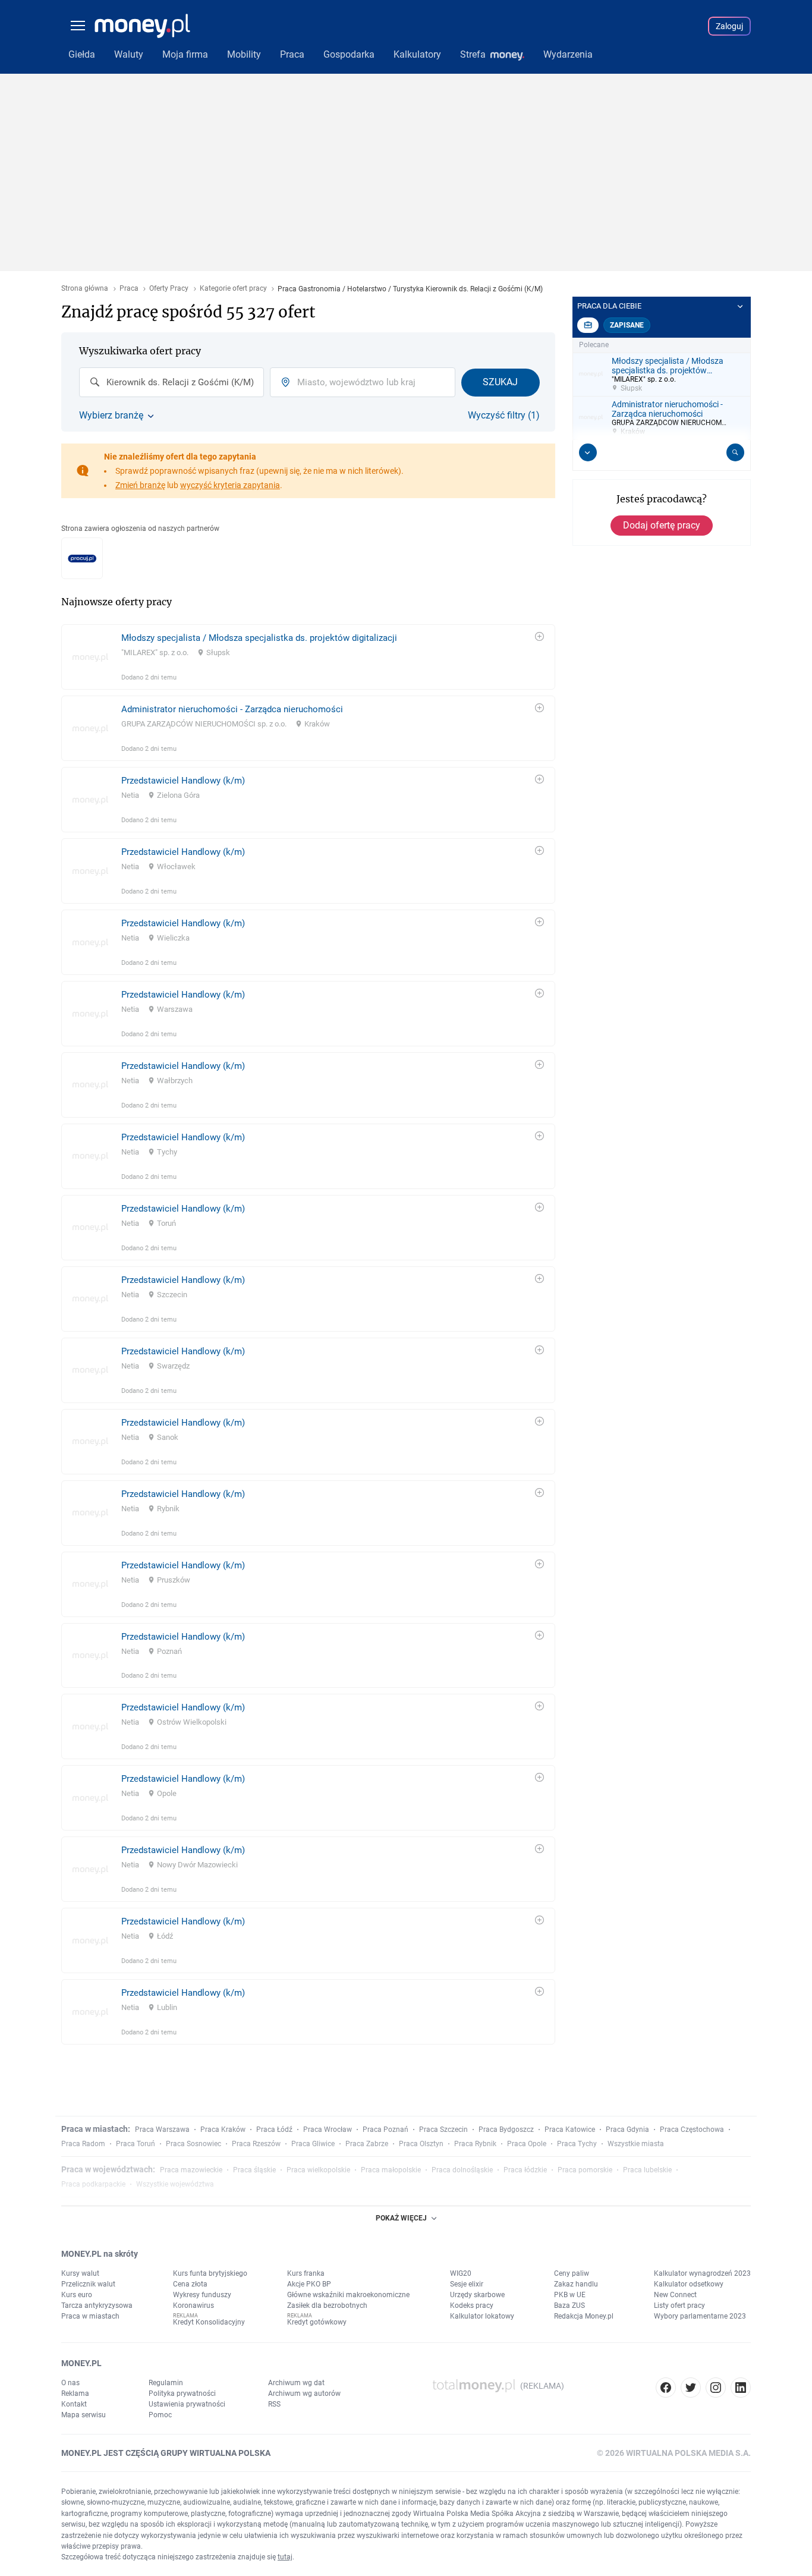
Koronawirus (193, 2305)
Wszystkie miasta (636, 2144)
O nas (70, 2383)
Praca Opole (527, 2144)
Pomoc (160, 2415)
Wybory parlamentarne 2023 (700, 2316)
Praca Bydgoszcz (506, 2130)
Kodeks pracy (472, 2305)
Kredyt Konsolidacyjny (209, 2322)
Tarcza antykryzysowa (97, 2305)
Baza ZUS (569, 2305)
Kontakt (74, 2404)
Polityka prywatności (182, 2393)
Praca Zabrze (367, 2144)
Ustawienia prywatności (187, 2404)
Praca (129, 289)
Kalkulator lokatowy (482, 2316)
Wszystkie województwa (175, 2184)
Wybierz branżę (111, 416)
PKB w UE (570, 2295)
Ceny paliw (572, 2273)
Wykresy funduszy (202, 2295)
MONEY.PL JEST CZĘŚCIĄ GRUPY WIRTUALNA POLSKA (166, 2453)
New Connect (675, 2295)
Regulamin (166, 2383)
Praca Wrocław (328, 2130)
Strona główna (85, 289)
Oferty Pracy (169, 289)
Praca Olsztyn (421, 2144)
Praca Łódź (274, 2130)
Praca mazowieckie (191, 2170)
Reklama (75, 2393)
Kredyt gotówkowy (317, 2322)
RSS (274, 2404)
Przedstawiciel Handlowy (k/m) (183, 781)
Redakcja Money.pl (584, 2316)
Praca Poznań (385, 2130)
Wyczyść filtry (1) (504, 416)
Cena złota (190, 2284)
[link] (308, 657)
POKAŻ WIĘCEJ (401, 2218)
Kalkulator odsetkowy (689, 2284)
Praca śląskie (254, 2170)
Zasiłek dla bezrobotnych (327, 2305)
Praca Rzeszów (256, 2144)
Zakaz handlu (576, 2284)
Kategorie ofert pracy (233, 289)
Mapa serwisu (84, 2415)
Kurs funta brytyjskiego (210, 2273)
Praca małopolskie (391, 2170)
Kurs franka (306, 2273)
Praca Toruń (136, 2144)
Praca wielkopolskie (318, 2170)
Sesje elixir (467, 2284)
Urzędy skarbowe (477, 2295)
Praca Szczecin (443, 2130)
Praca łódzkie (525, 2170)
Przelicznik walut (88, 2284)
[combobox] (171, 382)
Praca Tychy (577, 2144)
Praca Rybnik (475, 2144)
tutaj (285, 2557)
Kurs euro (77, 2295)
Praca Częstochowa (692, 2130)
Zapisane (627, 325)
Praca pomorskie (585, 2170)
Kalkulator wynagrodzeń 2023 (702, 2273)
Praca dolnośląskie (462, 2170)
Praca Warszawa (162, 2130)
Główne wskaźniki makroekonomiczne (348, 2295)
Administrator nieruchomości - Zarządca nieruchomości (232, 709)
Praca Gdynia (627, 2130)
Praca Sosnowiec (193, 2144)
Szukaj (500, 382)
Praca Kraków (223, 2130)
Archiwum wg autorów (304, 2393)
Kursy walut (80, 2273)
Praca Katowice (570, 2130)
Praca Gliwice (313, 2144)
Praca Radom (83, 2144)
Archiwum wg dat (296, 2383)
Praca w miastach (90, 2316)
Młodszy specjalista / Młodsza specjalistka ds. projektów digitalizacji (259, 638)
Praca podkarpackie (93, 2184)
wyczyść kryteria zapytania (230, 485)
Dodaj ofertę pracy (662, 525)
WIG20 (461, 2273)
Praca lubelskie (647, 2170)
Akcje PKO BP (309, 2284)
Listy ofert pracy (679, 2305)
